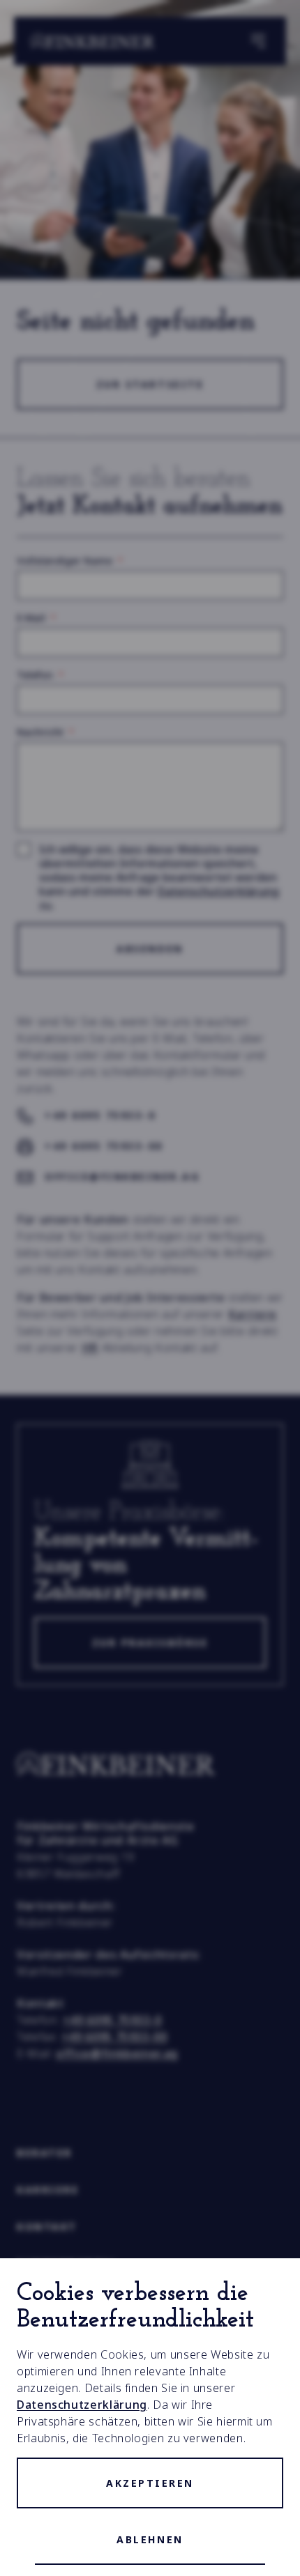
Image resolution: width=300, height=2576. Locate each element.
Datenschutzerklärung (82, 2405)
